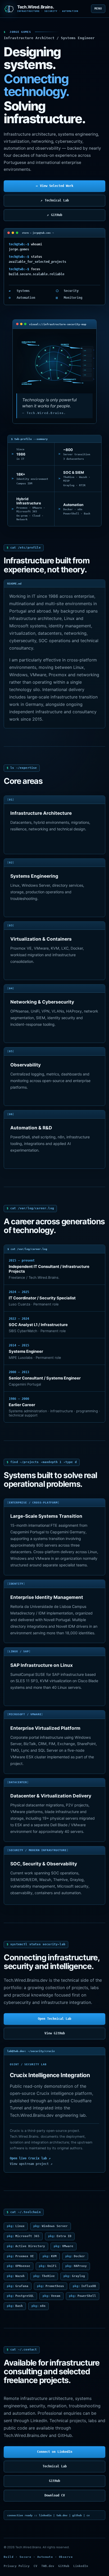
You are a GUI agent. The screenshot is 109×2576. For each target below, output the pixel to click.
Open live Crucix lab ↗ (30, 2158)
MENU (98, 9)
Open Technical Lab (54, 2019)
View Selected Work (54, 186)
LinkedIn (81, 2566)
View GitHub (55, 2033)
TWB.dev (48, 2566)
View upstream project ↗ (31, 2164)
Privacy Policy (17, 2566)
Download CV (55, 2495)
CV (35, 2566)
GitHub (54, 215)
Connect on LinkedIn (55, 2452)
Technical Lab (55, 200)
